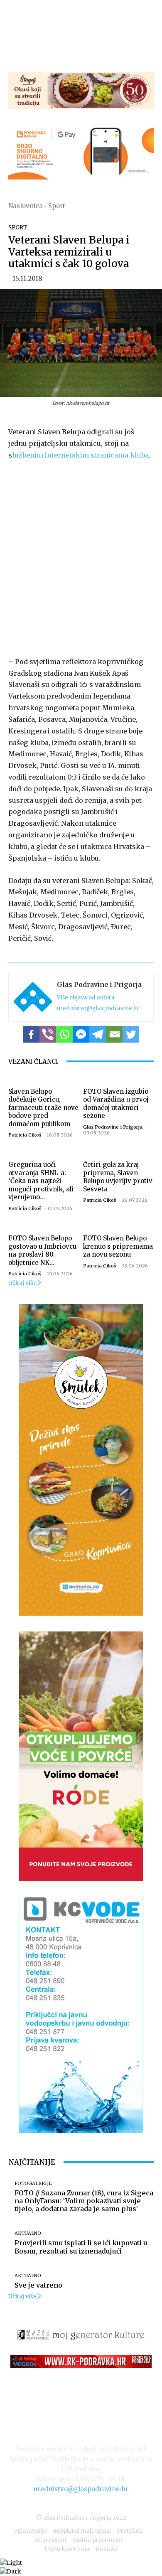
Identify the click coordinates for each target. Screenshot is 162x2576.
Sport (57, 206)
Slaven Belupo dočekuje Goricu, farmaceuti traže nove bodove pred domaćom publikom (43, 1108)
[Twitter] (131, 1034)
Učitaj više (22, 1283)
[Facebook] (31, 1034)
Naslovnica (26, 206)
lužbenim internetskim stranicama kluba (80, 455)
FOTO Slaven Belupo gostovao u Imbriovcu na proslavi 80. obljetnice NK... (42, 1250)
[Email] (114, 1034)
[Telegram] (98, 1034)
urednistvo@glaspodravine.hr (98, 1008)
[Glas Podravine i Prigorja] (33, 997)
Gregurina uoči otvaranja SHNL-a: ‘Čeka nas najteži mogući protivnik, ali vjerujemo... (41, 1181)
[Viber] (48, 1034)
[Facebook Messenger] (81, 1034)
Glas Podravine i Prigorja (99, 984)
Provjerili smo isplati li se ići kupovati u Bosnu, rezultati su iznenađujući (81, 2247)
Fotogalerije (33, 2184)
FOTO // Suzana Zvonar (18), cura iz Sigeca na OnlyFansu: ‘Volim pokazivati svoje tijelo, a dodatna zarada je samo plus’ (84, 2201)
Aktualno (28, 2233)
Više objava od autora (86, 998)
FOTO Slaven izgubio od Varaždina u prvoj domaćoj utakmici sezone (116, 1104)
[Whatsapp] (64, 1034)
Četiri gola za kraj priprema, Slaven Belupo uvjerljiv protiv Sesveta (118, 1177)
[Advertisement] (81, 557)
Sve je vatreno (38, 2285)
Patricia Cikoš (25, 1135)
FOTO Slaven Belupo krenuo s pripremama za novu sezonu (118, 1246)
